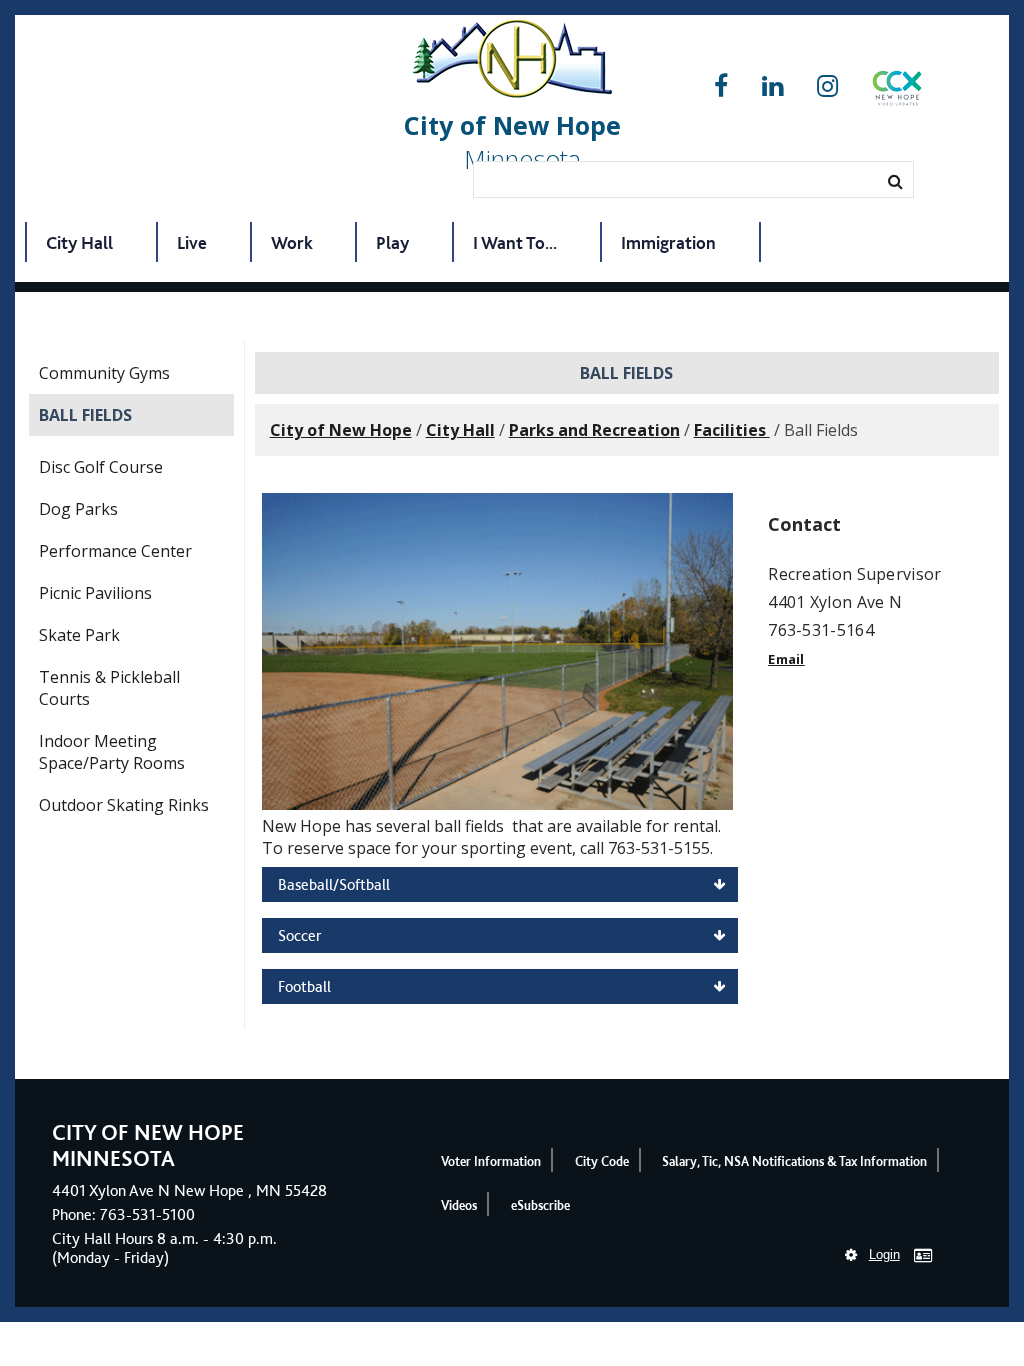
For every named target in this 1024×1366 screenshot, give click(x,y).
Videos (459, 1205)
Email (786, 659)
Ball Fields (85, 415)
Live (192, 242)
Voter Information (491, 1161)
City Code (602, 1161)
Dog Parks (78, 509)
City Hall (79, 242)
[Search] (895, 181)
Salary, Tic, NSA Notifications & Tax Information (794, 1161)
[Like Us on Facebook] (721, 86)
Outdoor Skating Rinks (124, 805)
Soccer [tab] (299, 935)
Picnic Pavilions (95, 593)
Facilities (732, 430)
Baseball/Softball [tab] (334, 884)
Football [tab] (304, 986)
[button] (897, 92)
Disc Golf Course (101, 467)
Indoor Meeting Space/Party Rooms (112, 752)
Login (884, 1254)
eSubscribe (540, 1205)
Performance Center (115, 551)
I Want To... (515, 242)
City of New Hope (341, 430)
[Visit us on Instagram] (827, 86)
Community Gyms (104, 373)
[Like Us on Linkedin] (772, 86)
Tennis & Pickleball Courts (109, 688)
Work (292, 242)
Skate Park (79, 635)
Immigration (668, 242)
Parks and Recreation (594, 430)
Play (392, 242)
